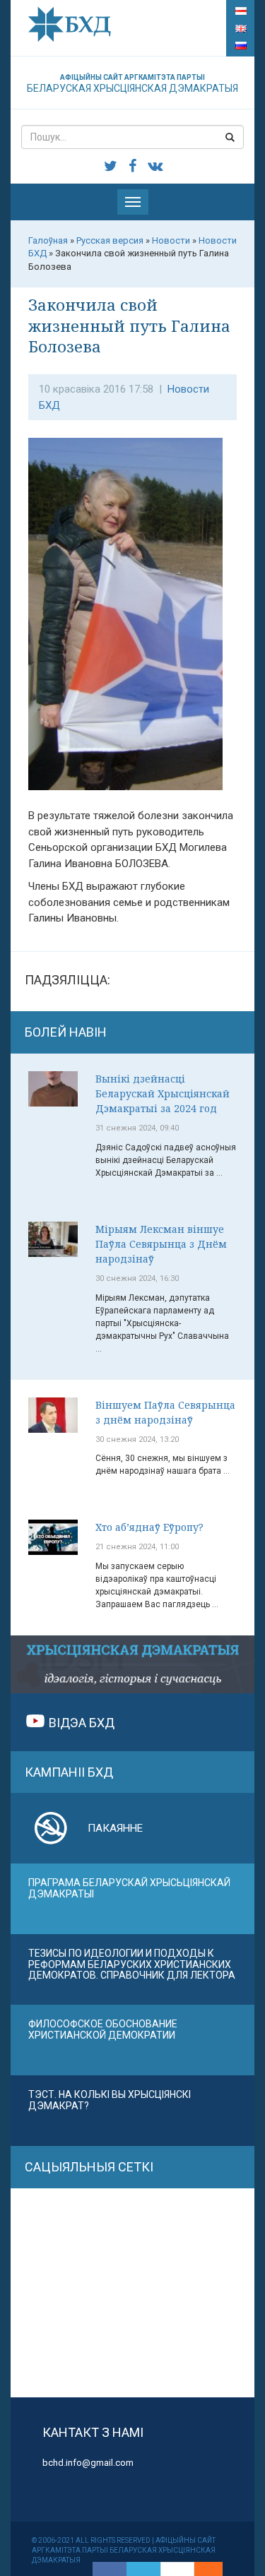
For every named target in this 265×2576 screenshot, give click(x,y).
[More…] (201, 2569)
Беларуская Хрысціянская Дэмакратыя (132, 84)
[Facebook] (110, 2569)
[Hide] (216, 2569)
